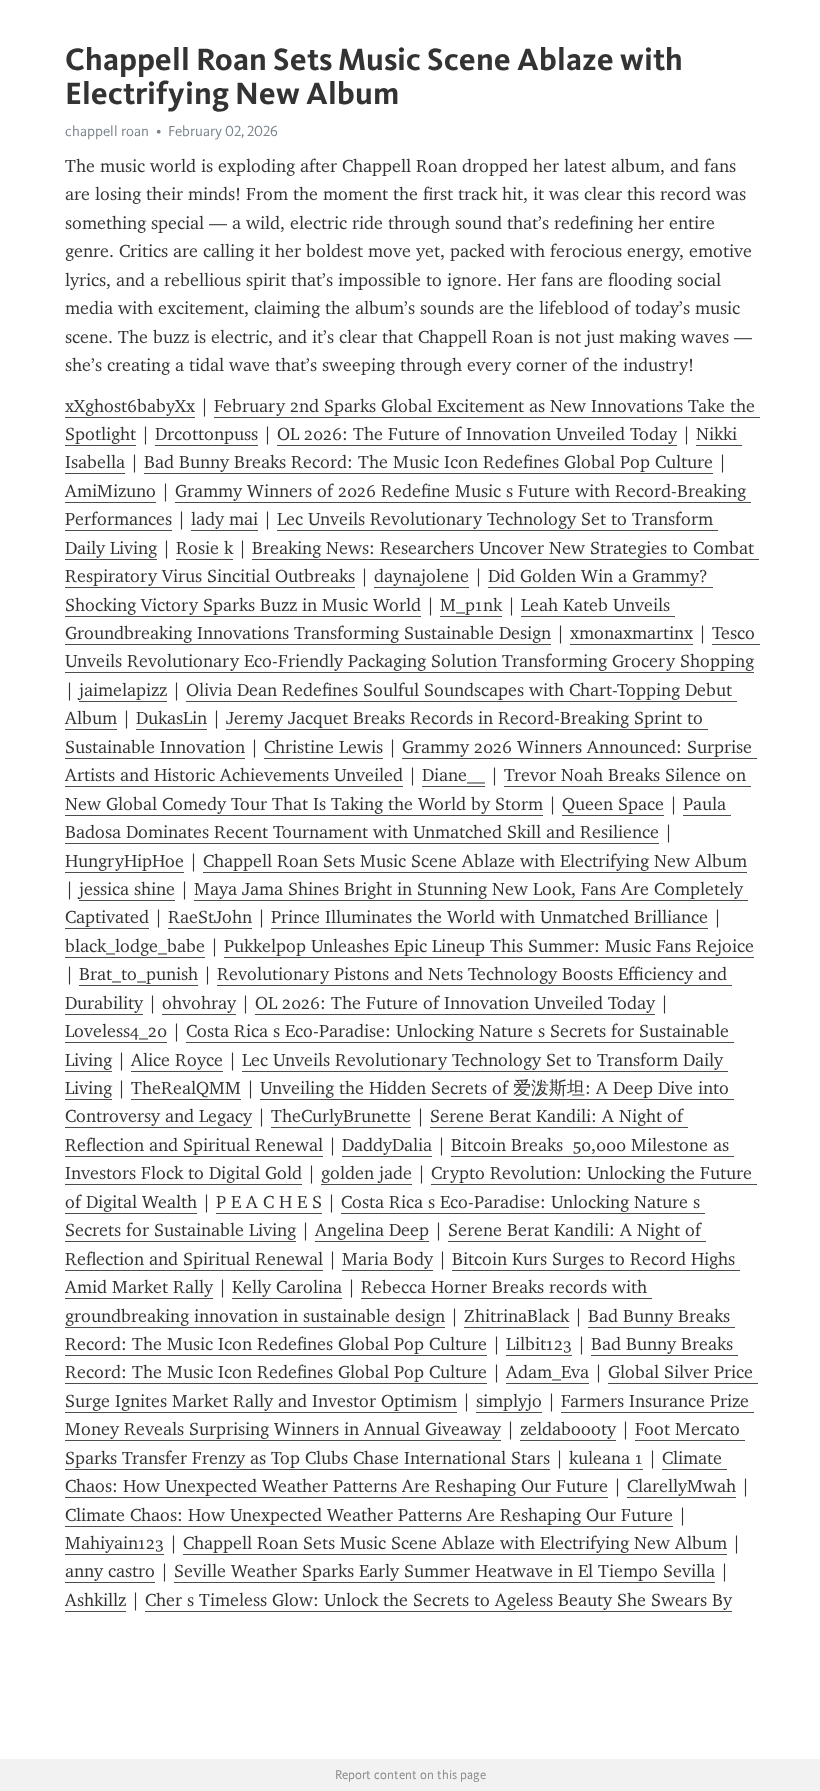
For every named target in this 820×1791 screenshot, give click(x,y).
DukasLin (171, 718)
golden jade (366, 1173)
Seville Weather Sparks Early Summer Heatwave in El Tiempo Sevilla (444, 1571)
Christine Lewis (323, 747)
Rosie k (204, 548)
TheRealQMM (186, 1088)
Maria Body (387, 1259)
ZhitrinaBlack (516, 1316)
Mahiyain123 (114, 1543)
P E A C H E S (269, 1202)
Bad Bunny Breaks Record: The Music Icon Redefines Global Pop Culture (428, 462)
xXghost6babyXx (130, 406)
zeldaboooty (568, 1429)
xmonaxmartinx (631, 633)
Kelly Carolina (287, 1287)
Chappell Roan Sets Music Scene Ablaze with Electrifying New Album (475, 861)
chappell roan (107, 131)
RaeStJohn (210, 917)
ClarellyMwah (681, 1486)
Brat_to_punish (138, 974)
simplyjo (509, 1401)
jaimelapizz (123, 690)
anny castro (110, 1571)
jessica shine (127, 889)
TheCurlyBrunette (341, 1116)
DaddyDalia (387, 1145)
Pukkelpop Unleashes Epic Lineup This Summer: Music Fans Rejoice (489, 946)
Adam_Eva (547, 1372)
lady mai (224, 519)
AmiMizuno (110, 491)
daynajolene (421, 576)
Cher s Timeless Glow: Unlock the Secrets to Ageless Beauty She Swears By (438, 1600)
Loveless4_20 (116, 1031)
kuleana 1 (606, 1458)
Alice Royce (177, 1060)
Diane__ (453, 775)
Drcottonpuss (206, 434)
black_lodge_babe (135, 946)
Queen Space (613, 804)
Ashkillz (95, 1600)
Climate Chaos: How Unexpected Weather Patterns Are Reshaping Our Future (369, 1515)
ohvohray (199, 1003)
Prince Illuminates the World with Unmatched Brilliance (489, 917)
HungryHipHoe (124, 861)
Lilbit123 (539, 1344)
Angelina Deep (372, 1230)
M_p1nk (471, 605)
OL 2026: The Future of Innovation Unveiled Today (477, 434)
